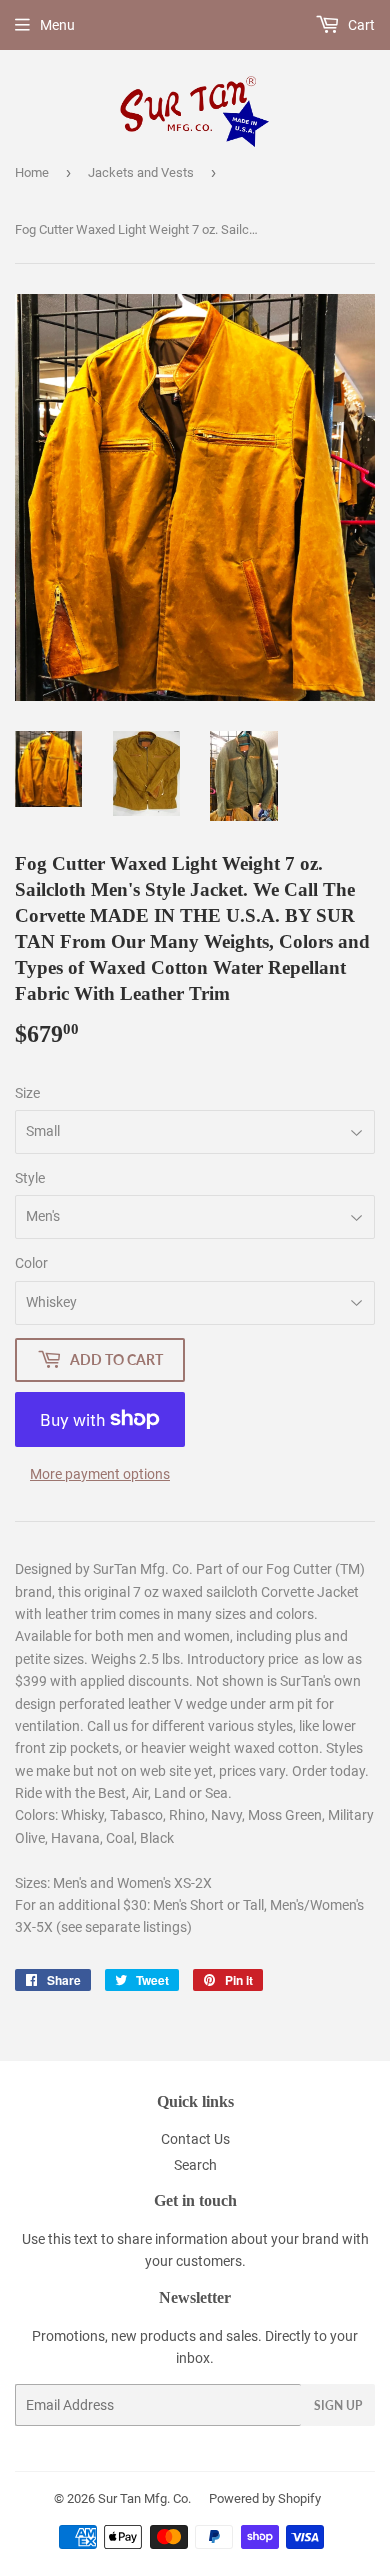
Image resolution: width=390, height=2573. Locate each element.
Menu (57, 25)
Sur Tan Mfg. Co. (144, 2498)
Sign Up (338, 2405)
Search (195, 2165)
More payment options (100, 1474)
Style (30, 1178)
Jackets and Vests (141, 172)
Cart (360, 25)
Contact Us (195, 2139)
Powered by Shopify (265, 2498)
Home (32, 172)
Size (27, 1093)
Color (31, 1263)
